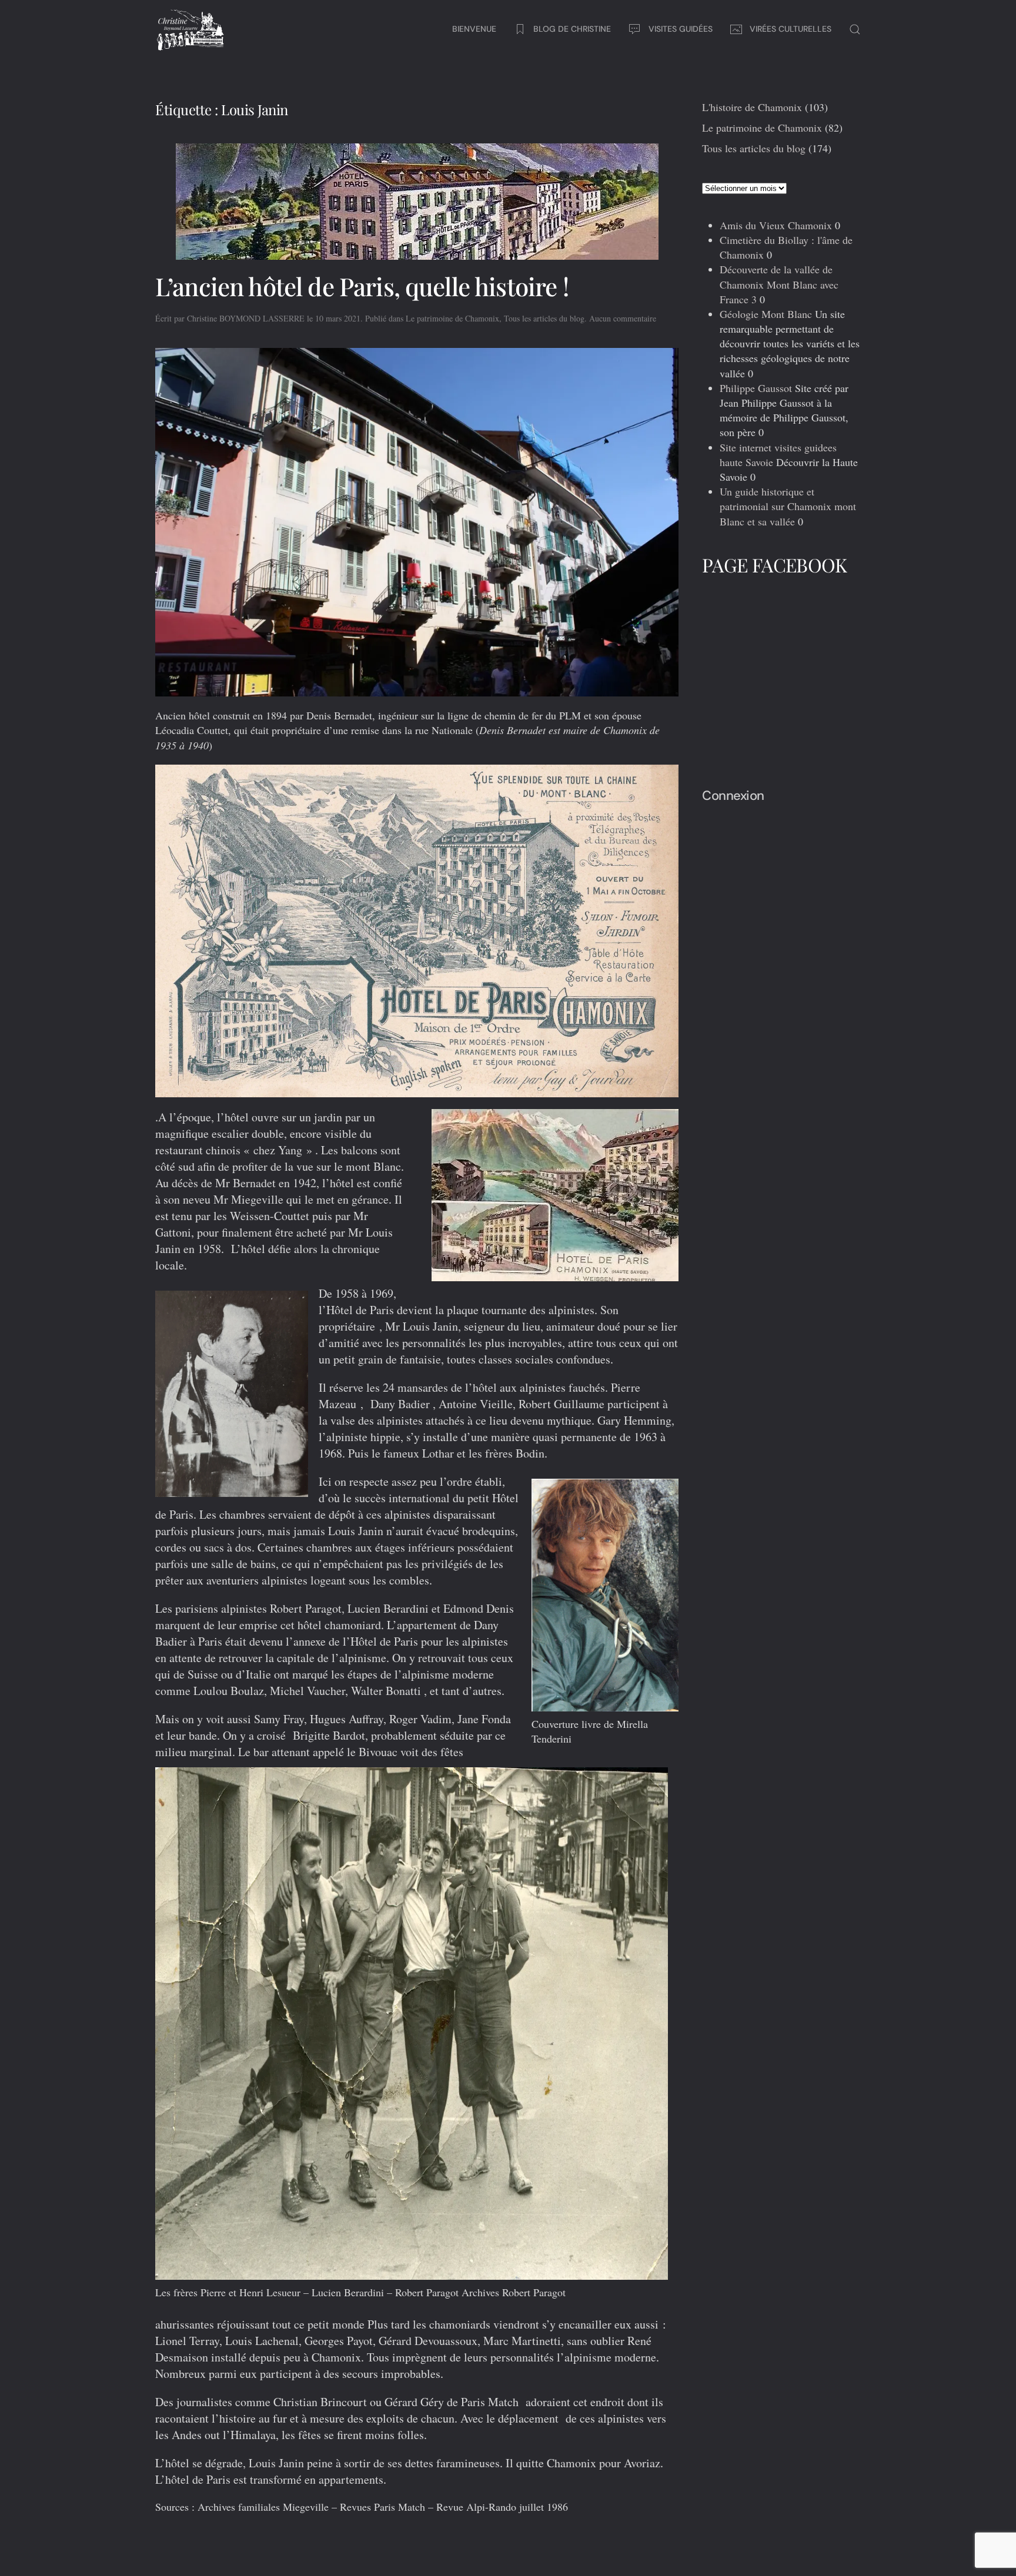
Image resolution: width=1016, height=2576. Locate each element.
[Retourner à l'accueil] (190, 29)
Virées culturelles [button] (791, 29)
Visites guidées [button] (681, 29)
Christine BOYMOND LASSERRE (246, 318)
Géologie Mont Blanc (766, 314)
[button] (855, 29)
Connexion (733, 795)
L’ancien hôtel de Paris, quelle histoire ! (362, 286)
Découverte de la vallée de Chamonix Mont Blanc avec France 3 (779, 284)
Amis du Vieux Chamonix (776, 225)
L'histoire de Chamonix (752, 107)
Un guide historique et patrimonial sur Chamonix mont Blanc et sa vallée (788, 506)
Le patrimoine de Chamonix (452, 318)
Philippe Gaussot (756, 388)
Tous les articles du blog (544, 318)
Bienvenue (474, 29)
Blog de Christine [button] (572, 29)
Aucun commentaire (623, 318)
